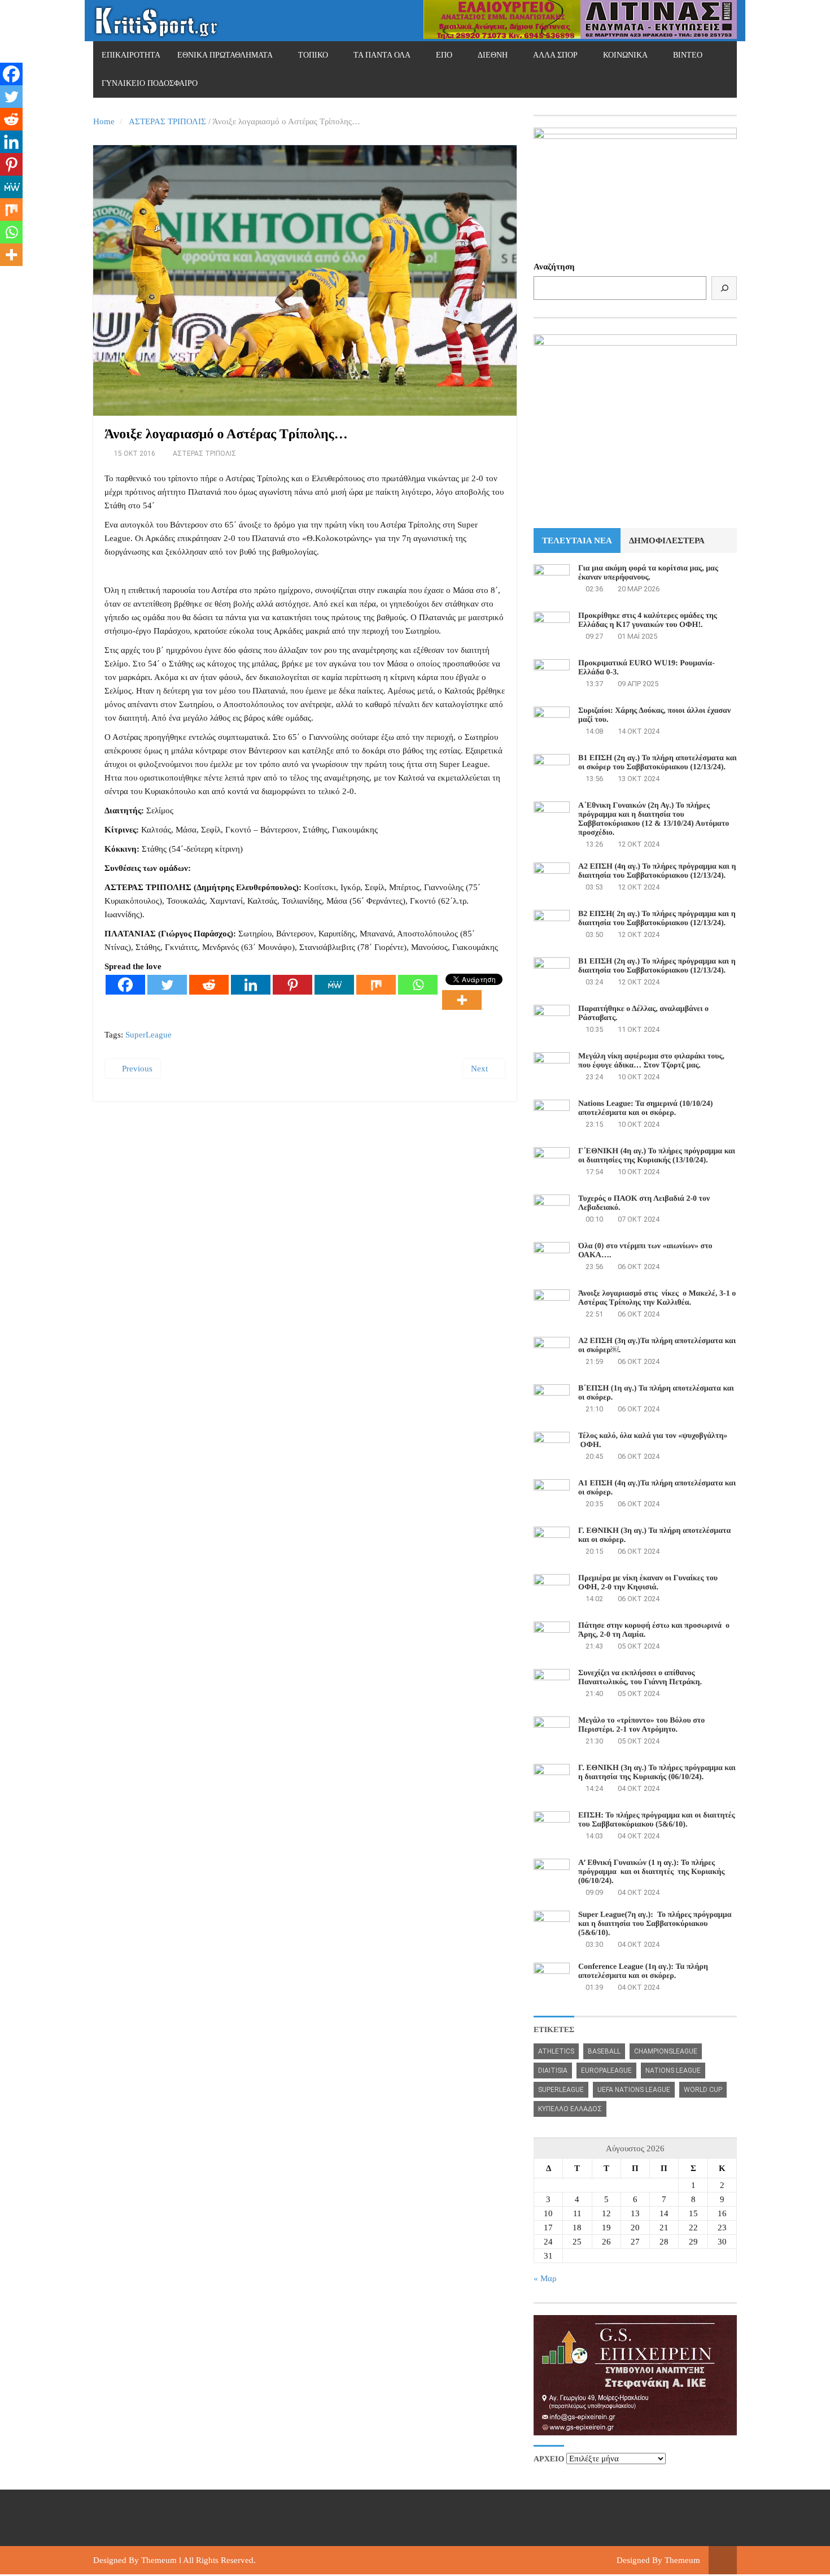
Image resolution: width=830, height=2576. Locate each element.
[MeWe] (334, 985)
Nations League (673, 2071)
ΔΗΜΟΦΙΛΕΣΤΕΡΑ (667, 541)
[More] (462, 1000)
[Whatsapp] (418, 985)
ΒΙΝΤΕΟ (688, 55)
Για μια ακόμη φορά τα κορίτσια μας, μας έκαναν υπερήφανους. (648, 573)
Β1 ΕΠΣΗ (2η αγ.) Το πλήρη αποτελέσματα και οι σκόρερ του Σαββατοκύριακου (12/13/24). (658, 763)
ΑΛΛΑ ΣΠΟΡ (555, 55)
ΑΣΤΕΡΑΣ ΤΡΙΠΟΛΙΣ (167, 121)
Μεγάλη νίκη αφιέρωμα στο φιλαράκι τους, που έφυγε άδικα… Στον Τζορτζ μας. (651, 1061)
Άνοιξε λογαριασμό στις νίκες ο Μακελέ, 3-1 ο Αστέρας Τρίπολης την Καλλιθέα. (657, 1298)
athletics (556, 2051)
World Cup (703, 2090)
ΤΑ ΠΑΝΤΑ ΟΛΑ (382, 55)
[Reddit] (209, 985)
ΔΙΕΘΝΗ (493, 55)
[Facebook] (125, 985)
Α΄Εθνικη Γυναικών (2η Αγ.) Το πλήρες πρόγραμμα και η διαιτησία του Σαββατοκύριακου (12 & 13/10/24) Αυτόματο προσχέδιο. (654, 819)
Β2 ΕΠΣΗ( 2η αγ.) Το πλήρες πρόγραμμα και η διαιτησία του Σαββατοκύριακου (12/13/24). (657, 919)
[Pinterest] (292, 985)
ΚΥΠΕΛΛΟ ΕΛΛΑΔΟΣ (570, 2109)
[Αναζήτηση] (724, 288)
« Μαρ (545, 2278)
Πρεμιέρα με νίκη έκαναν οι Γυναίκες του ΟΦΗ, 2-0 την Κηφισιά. (648, 1583)
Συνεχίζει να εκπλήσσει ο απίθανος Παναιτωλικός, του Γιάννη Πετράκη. (640, 1678)
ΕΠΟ (444, 55)
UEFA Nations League (634, 2090)
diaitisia (553, 2071)
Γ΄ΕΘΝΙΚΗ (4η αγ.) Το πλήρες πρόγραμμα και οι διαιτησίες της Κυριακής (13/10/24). (657, 1156)
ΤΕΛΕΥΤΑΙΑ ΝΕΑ (577, 541)
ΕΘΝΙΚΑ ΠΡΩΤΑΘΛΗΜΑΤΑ (225, 55)
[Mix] (376, 985)
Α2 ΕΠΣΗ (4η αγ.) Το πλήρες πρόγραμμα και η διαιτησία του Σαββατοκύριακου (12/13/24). (657, 871)
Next (480, 1069)
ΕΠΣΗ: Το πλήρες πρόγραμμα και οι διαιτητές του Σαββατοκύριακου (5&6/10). (657, 1820)
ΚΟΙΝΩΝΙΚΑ (625, 55)
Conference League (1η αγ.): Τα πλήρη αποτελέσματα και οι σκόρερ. (643, 1971)
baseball (604, 2051)
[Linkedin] (251, 985)
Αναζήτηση (554, 267)
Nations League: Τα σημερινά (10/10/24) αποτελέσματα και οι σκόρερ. (645, 1108)
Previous (136, 1069)
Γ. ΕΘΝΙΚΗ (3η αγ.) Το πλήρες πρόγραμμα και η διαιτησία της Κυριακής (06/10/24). (657, 1773)
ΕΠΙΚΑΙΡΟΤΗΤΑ (131, 55)
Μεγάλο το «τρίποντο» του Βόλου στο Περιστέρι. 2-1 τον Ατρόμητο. (641, 1725)
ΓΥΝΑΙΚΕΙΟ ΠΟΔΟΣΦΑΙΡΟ (150, 83)
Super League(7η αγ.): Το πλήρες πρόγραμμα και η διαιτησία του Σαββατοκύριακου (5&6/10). (655, 1924)
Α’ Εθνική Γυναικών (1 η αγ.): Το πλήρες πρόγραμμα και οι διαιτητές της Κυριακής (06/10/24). (651, 1872)
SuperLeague (148, 1035)
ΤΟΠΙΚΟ (313, 55)
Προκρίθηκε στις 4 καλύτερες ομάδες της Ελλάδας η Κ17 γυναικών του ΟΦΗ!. (648, 620)
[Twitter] (167, 985)
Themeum (159, 2560)
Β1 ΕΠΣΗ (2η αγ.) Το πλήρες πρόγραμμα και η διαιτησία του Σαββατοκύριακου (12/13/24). (657, 966)
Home (104, 121)
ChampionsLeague (666, 2051)
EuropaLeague (606, 2071)
